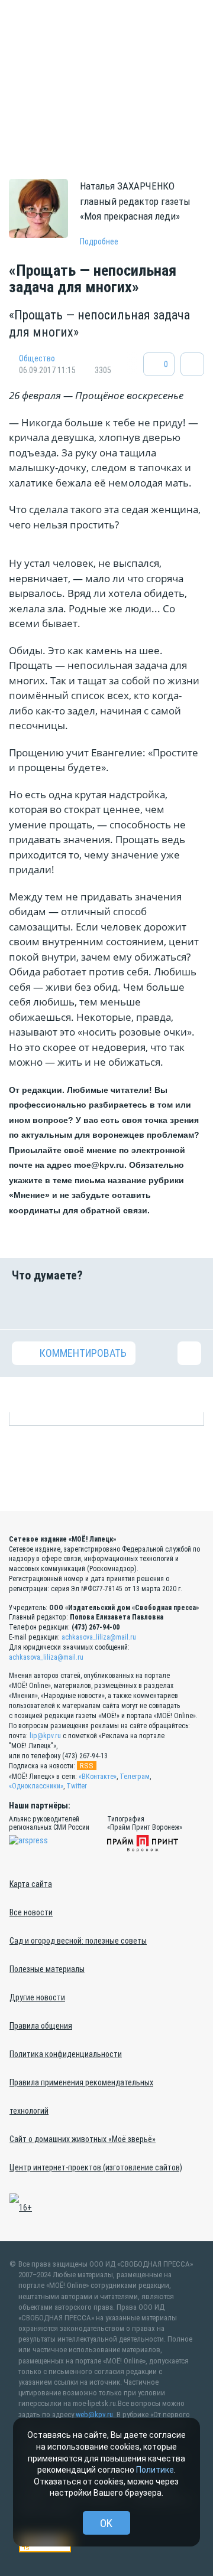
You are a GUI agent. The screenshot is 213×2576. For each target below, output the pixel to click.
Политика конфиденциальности (66, 2054)
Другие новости (37, 1997)
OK (106, 2523)
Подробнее (99, 241)
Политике (155, 2470)
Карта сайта (31, 1884)
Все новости (31, 1912)
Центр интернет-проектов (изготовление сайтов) (96, 2167)
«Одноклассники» (36, 1786)
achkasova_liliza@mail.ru (99, 1637)
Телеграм (135, 1777)
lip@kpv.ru (45, 1736)
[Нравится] (24, 1305)
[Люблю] (90, 1305)
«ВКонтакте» (98, 1777)
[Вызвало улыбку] (57, 1305)
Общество (37, 358)
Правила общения (41, 2026)
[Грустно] (156, 1305)
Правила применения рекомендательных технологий (81, 2097)
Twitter (77, 1786)
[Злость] (189, 1305)
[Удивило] (123, 1305)
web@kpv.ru (94, 2415)
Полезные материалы (47, 1969)
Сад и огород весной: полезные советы (78, 1941)
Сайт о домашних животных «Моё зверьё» (83, 2139)
